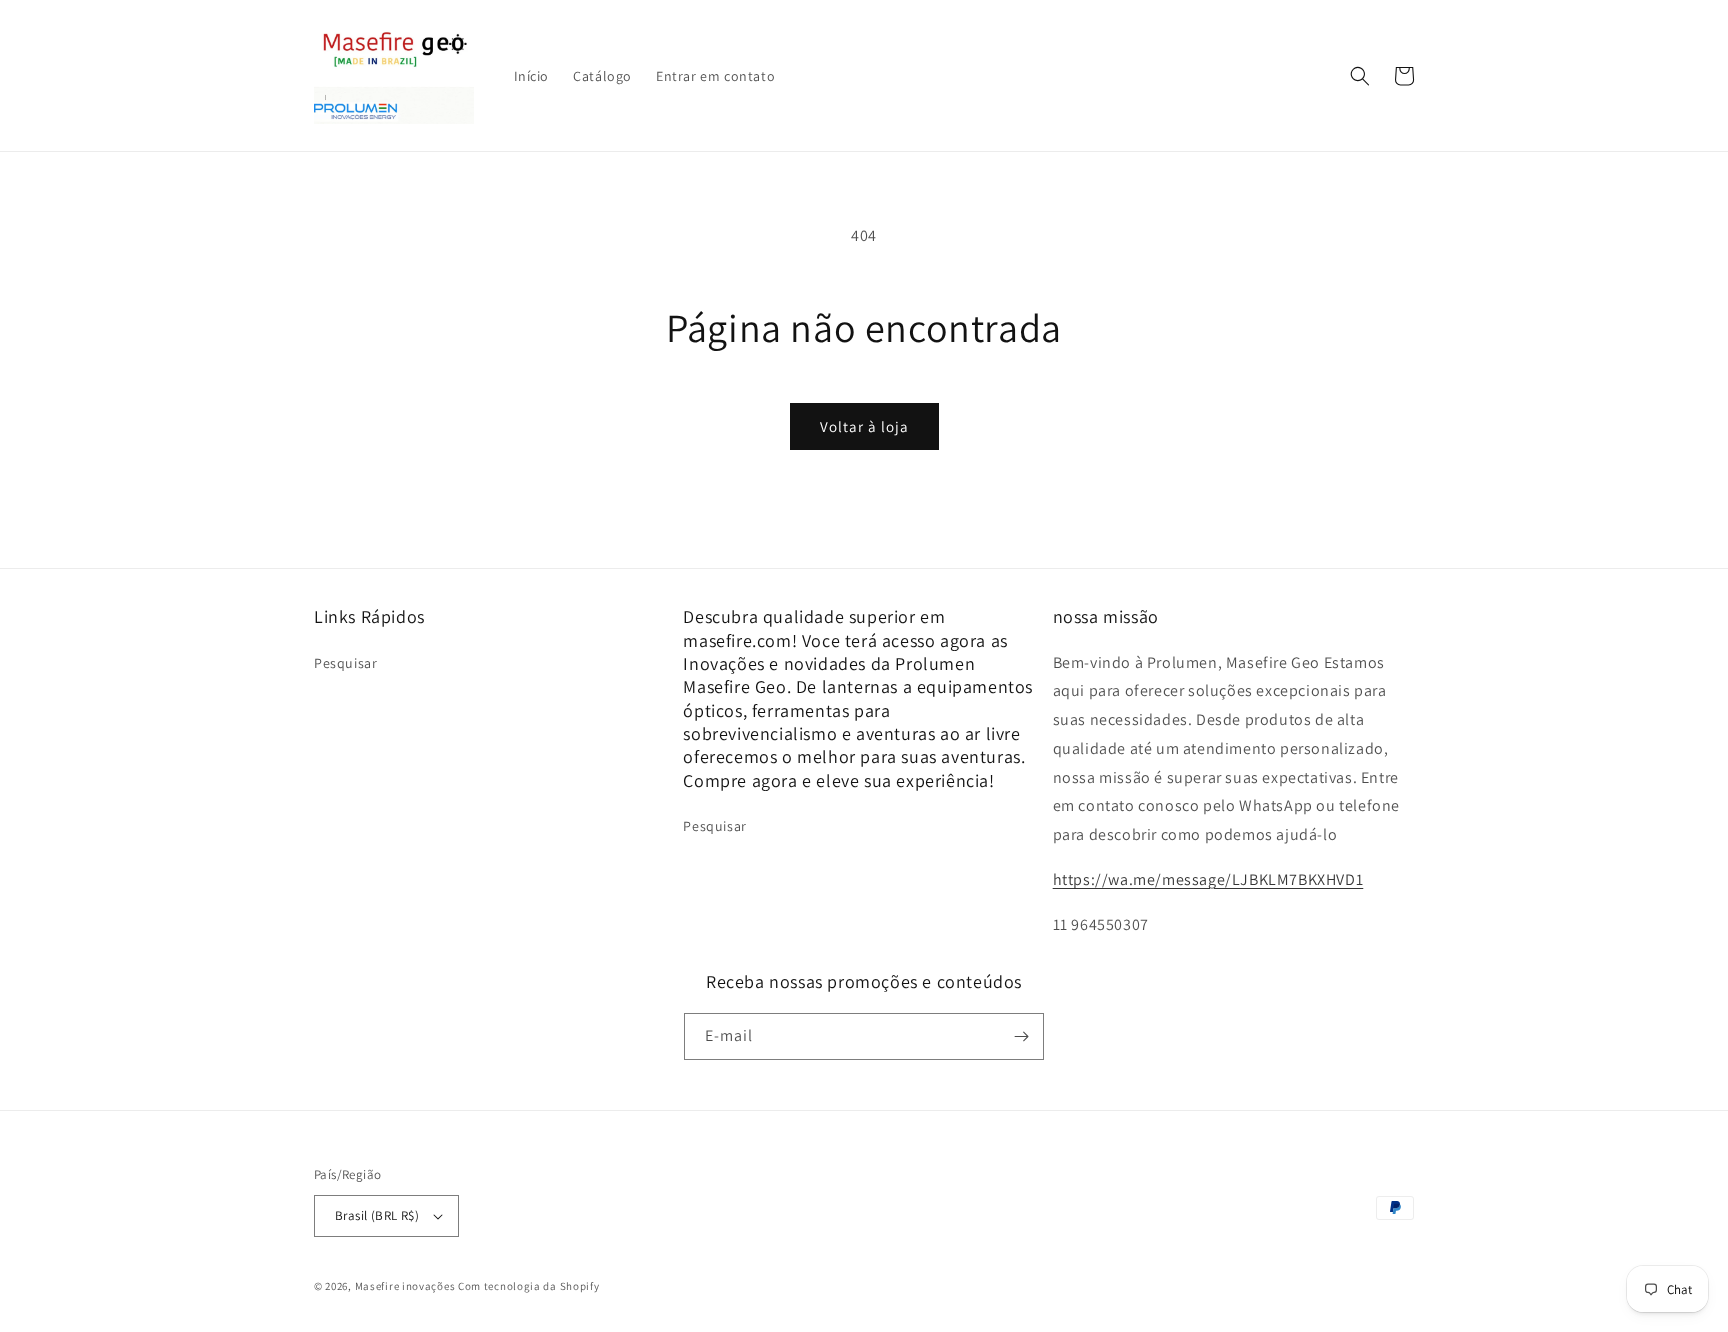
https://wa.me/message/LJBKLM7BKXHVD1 (1208, 879)
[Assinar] (1021, 1036)
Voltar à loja (864, 426)
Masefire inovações (406, 1286)
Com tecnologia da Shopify (529, 1286)
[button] (1360, 76)
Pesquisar (345, 663)
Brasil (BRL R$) (377, 1215)
